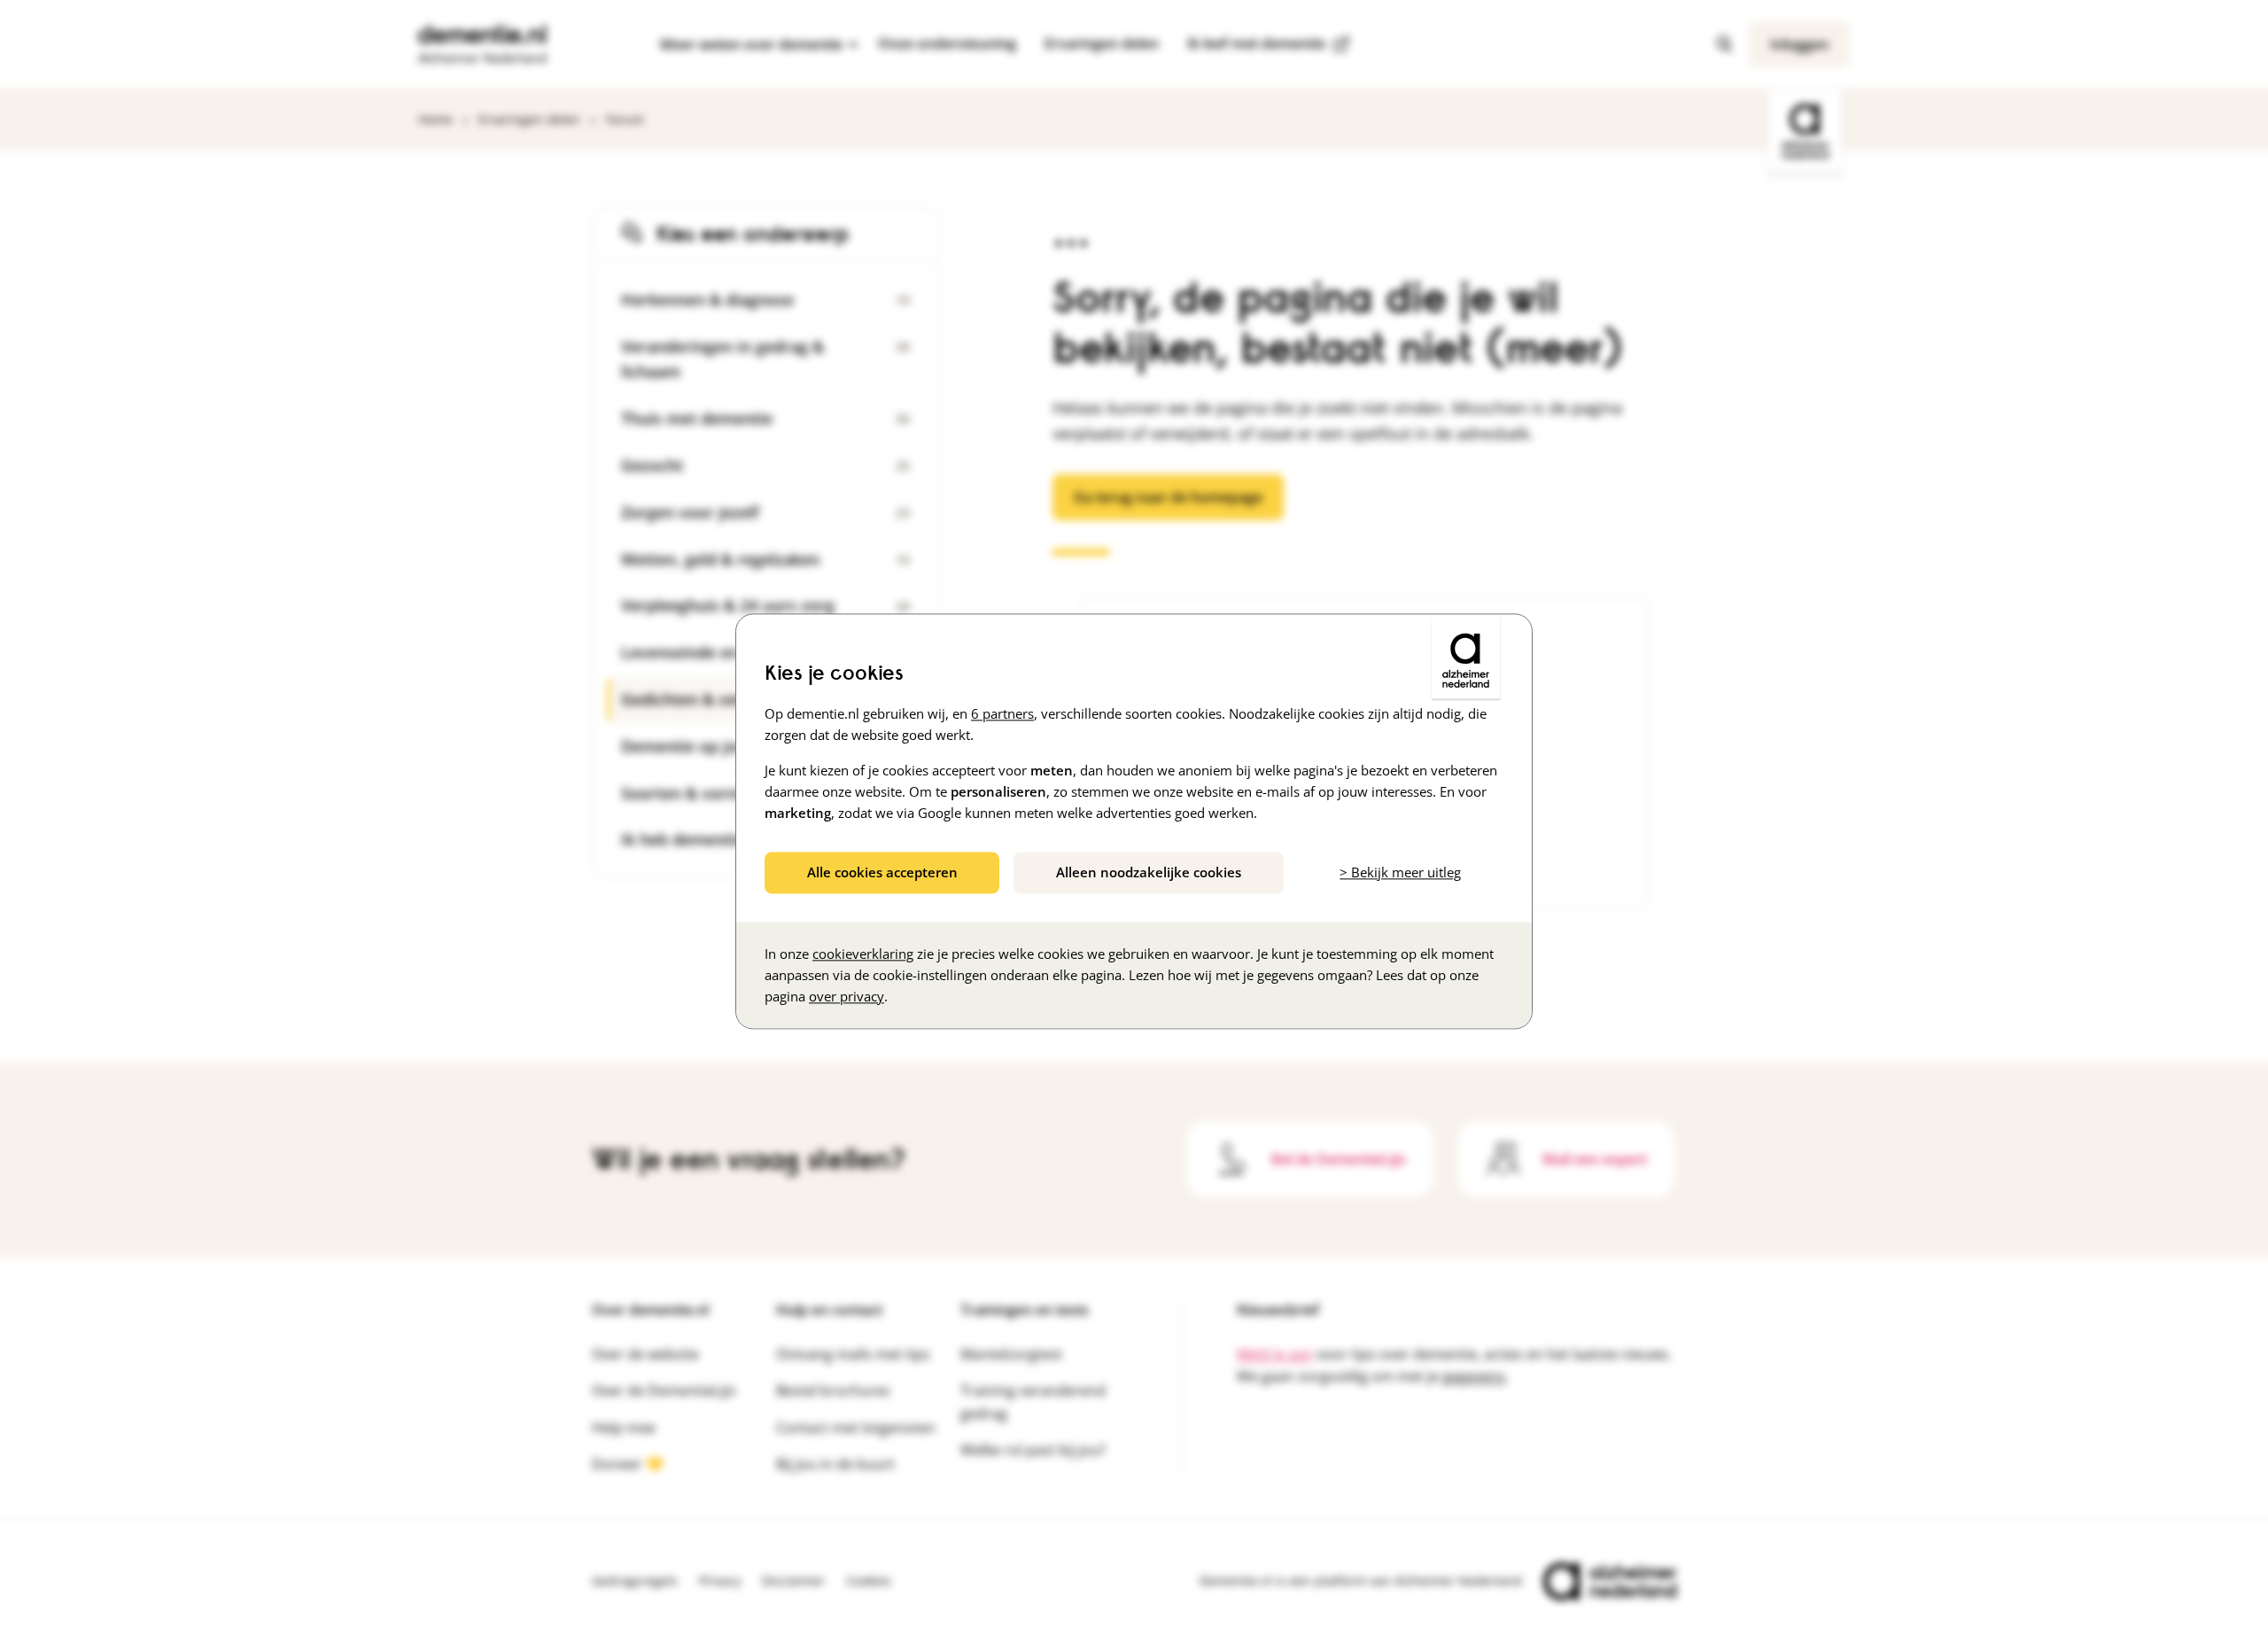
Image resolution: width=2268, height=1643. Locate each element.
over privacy (847, 997)
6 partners (1002, 713)
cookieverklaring (863, 954)
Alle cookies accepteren (882, 872)
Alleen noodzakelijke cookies (1149, 872)
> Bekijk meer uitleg (1400, 872)
